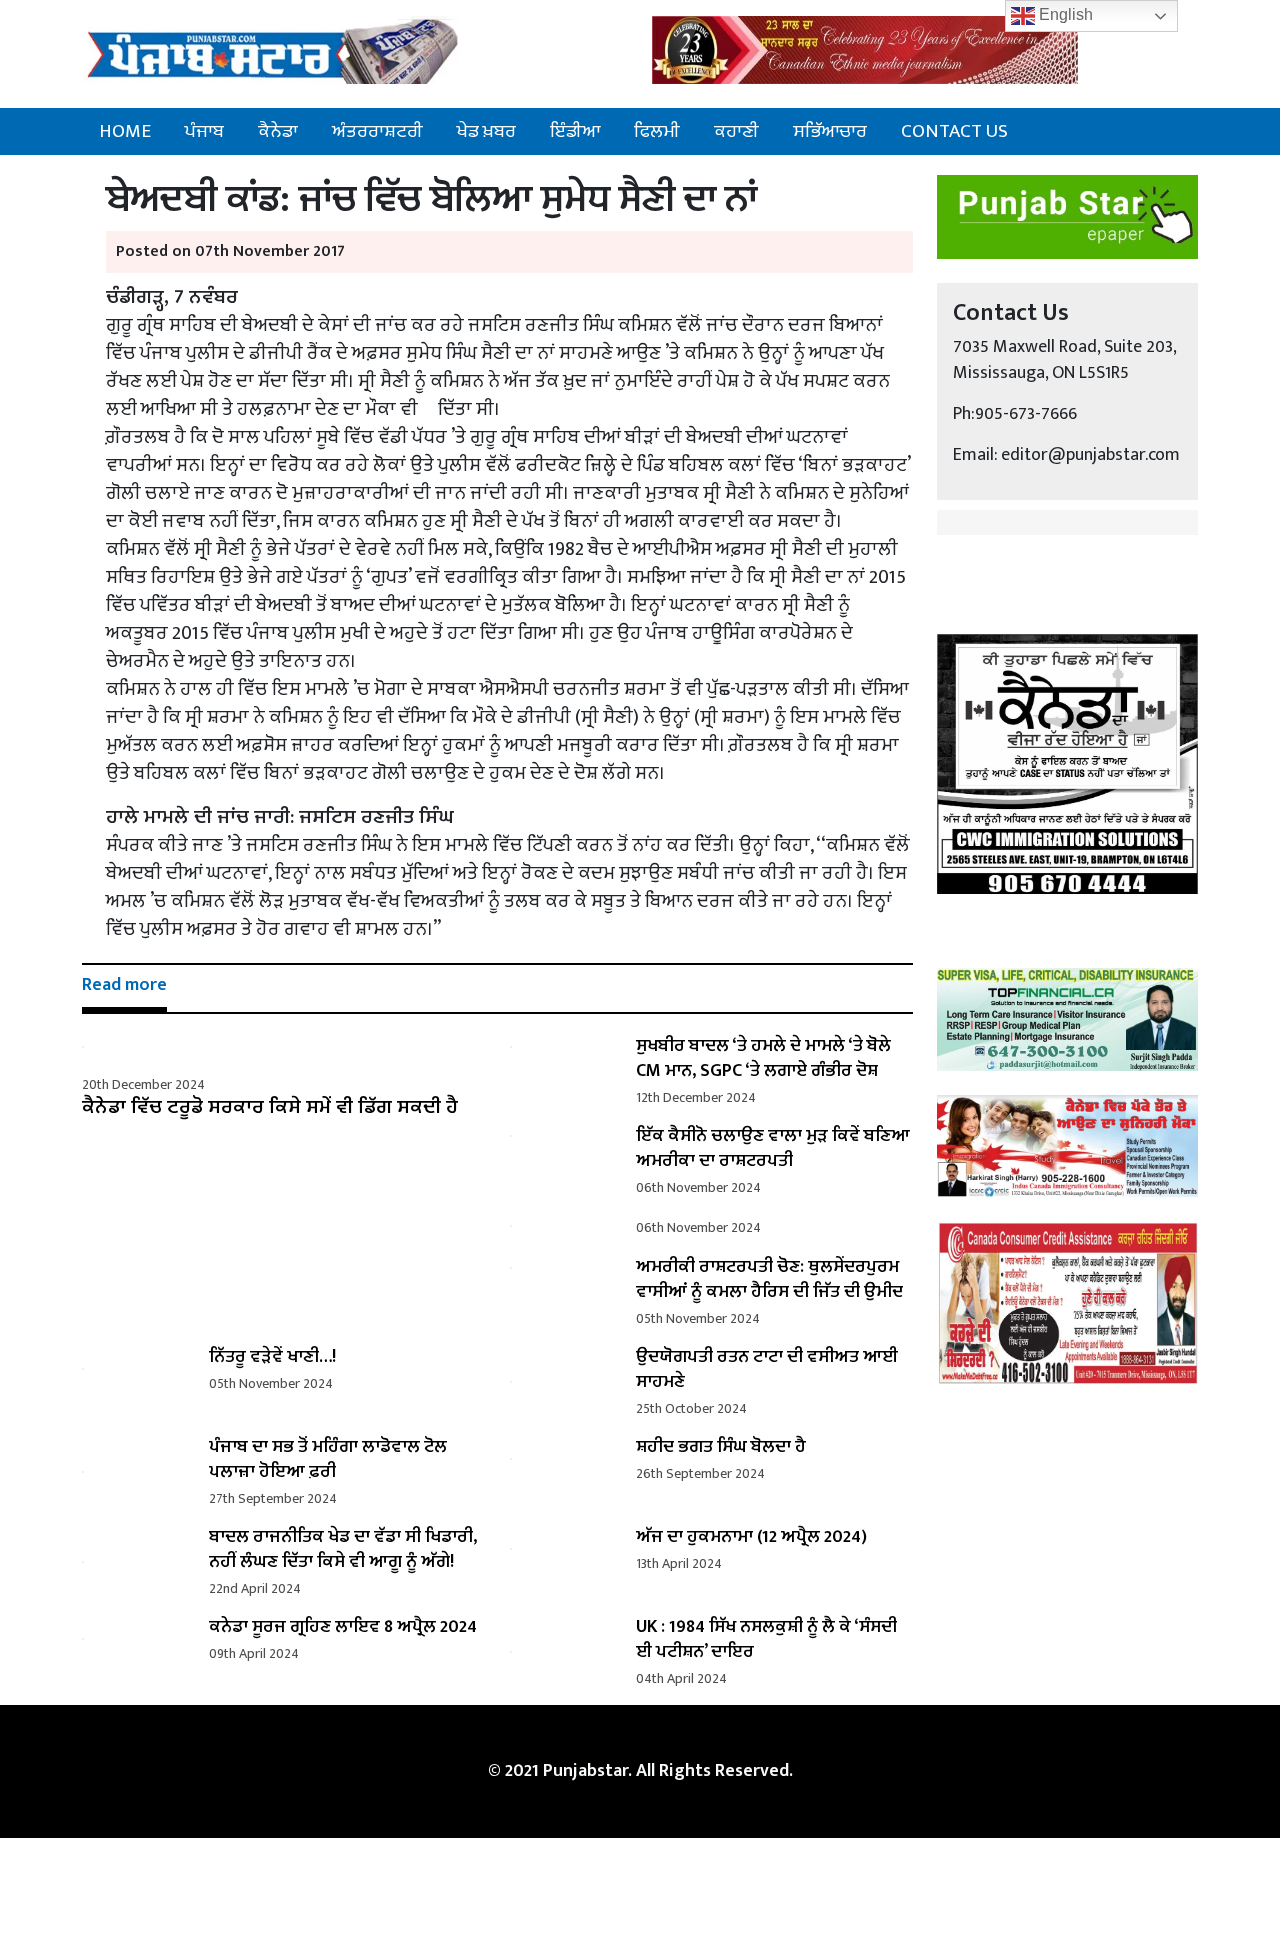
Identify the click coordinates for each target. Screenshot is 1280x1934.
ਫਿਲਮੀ (657, 131)
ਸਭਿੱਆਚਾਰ (830, 131)
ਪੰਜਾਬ (204, 131)
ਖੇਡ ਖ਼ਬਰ (486, 131)
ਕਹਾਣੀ (736, 131)
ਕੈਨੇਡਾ (278, 131)
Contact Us (954, 131)
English (1064, 14)
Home (125, 131)
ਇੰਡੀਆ (575, 131)
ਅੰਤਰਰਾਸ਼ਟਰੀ (377, 131)
